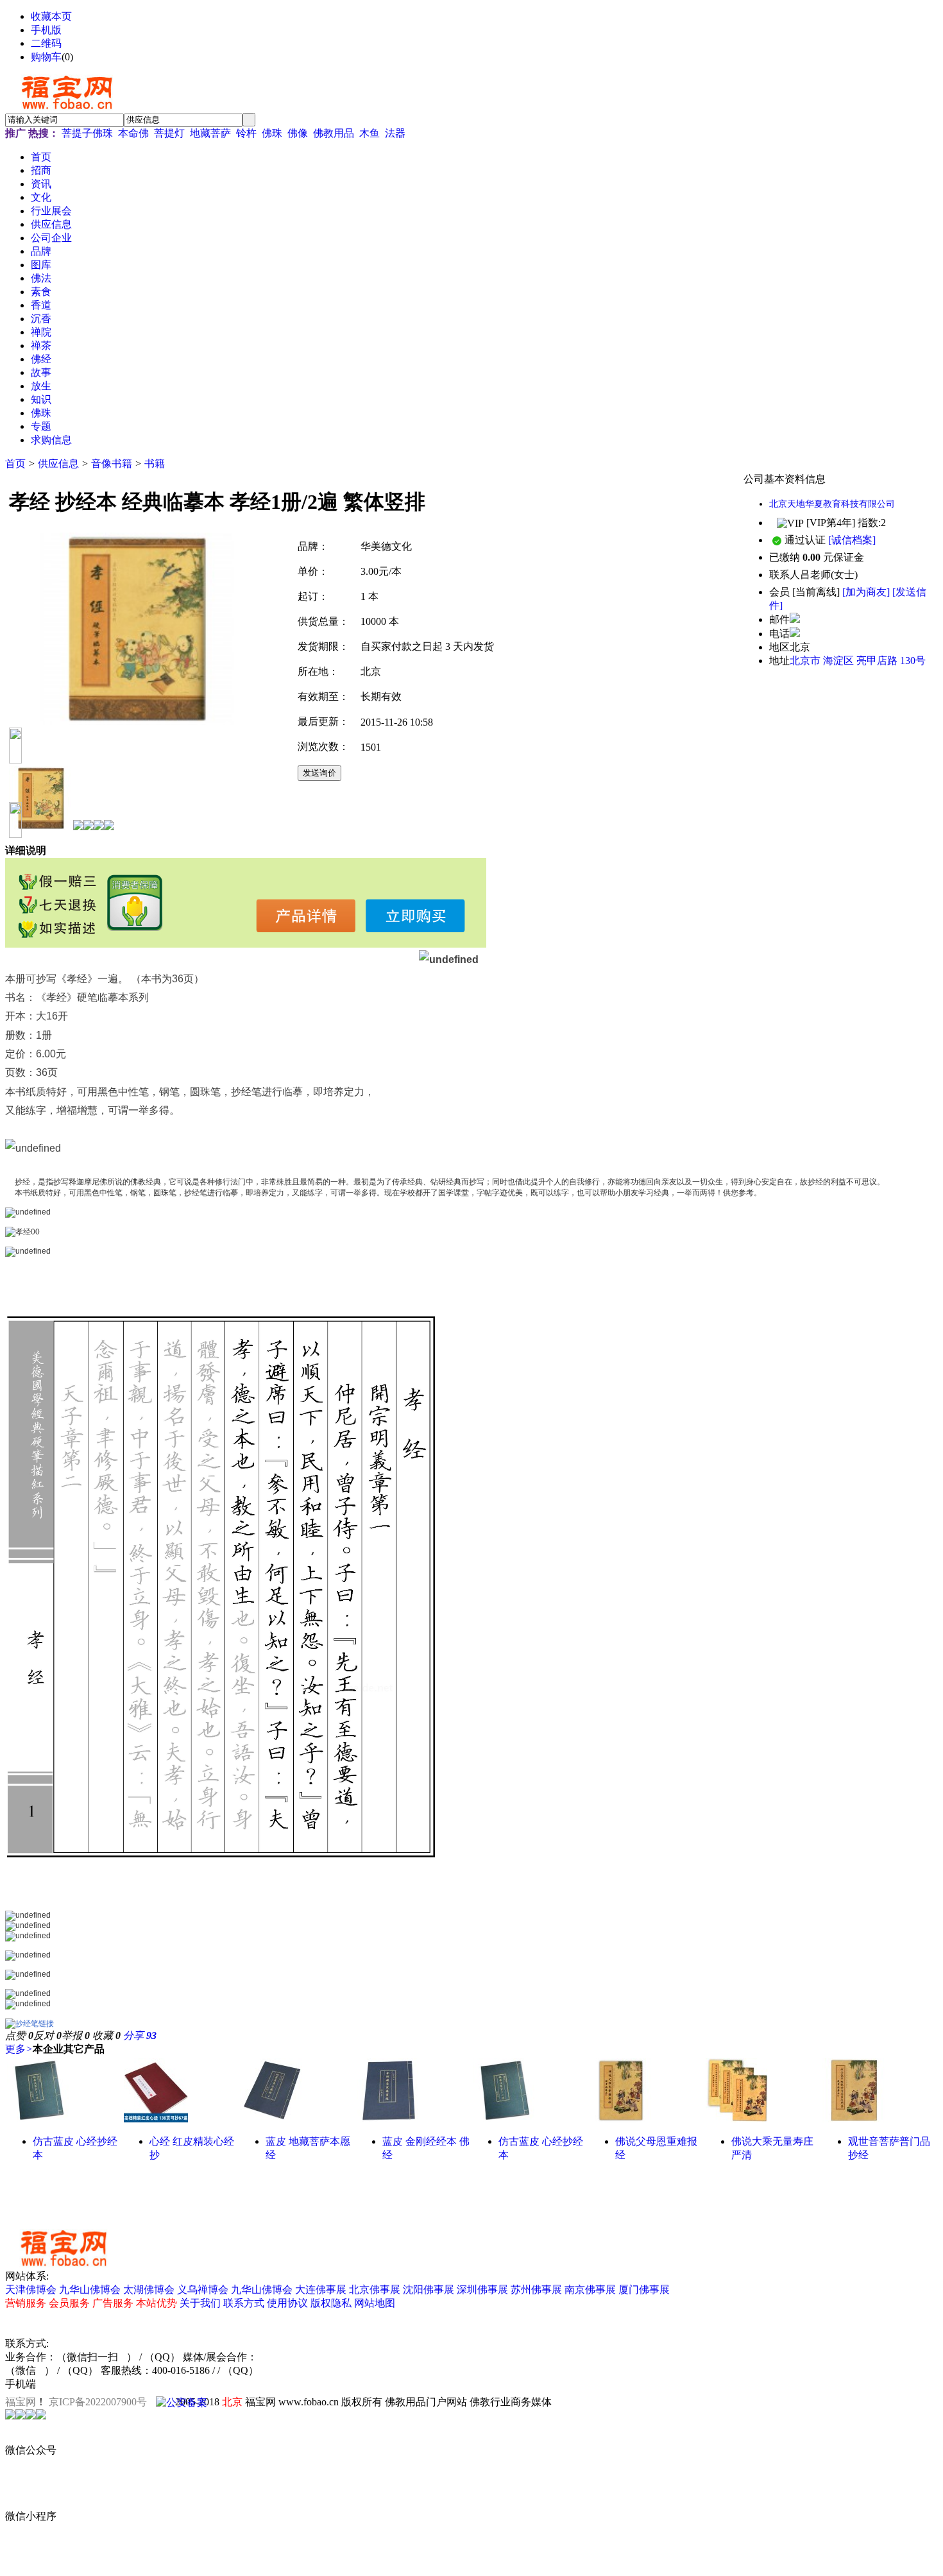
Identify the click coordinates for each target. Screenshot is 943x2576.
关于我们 (200, 2303)
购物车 (46, 57)
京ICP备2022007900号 (98, 2402)
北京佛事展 (375, 2290)
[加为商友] (866, 592)
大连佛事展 (321, 2290)
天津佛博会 (31, 2290)
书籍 (155, 464)
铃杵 (246, 133)
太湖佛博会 (149, 2290)
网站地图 (375, 2303)
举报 (76, 2035)
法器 (395, 133)
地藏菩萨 (210, 133)
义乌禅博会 (203, 2290)
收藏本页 (51, 16)
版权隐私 (331, 2303)
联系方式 (244, 2303)
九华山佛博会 (90, 2290)
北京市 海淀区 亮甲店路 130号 (858, 661)
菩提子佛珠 (87, 133)
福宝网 (21, 2402)
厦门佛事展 (644, 2290)
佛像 (298, 133)
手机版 (46, 30)
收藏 (106, 2035)
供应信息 (58, 464)
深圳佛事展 (482, 2290)
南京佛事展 (590, 2290)
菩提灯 (169, 133)
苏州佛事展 (536, 2290)
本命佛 (133, 133)
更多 (19, 2049)
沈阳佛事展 (429, 2290)
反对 (47, 2035)
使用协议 (287, 2303)
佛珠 (272, 133)
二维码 (46, 43)
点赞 (19, 2035)
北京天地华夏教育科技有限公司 (832, 504)
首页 (15, 464)
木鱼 (370, 133)
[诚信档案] (852, 540)
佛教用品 (334, 133)
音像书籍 (112, 464)
